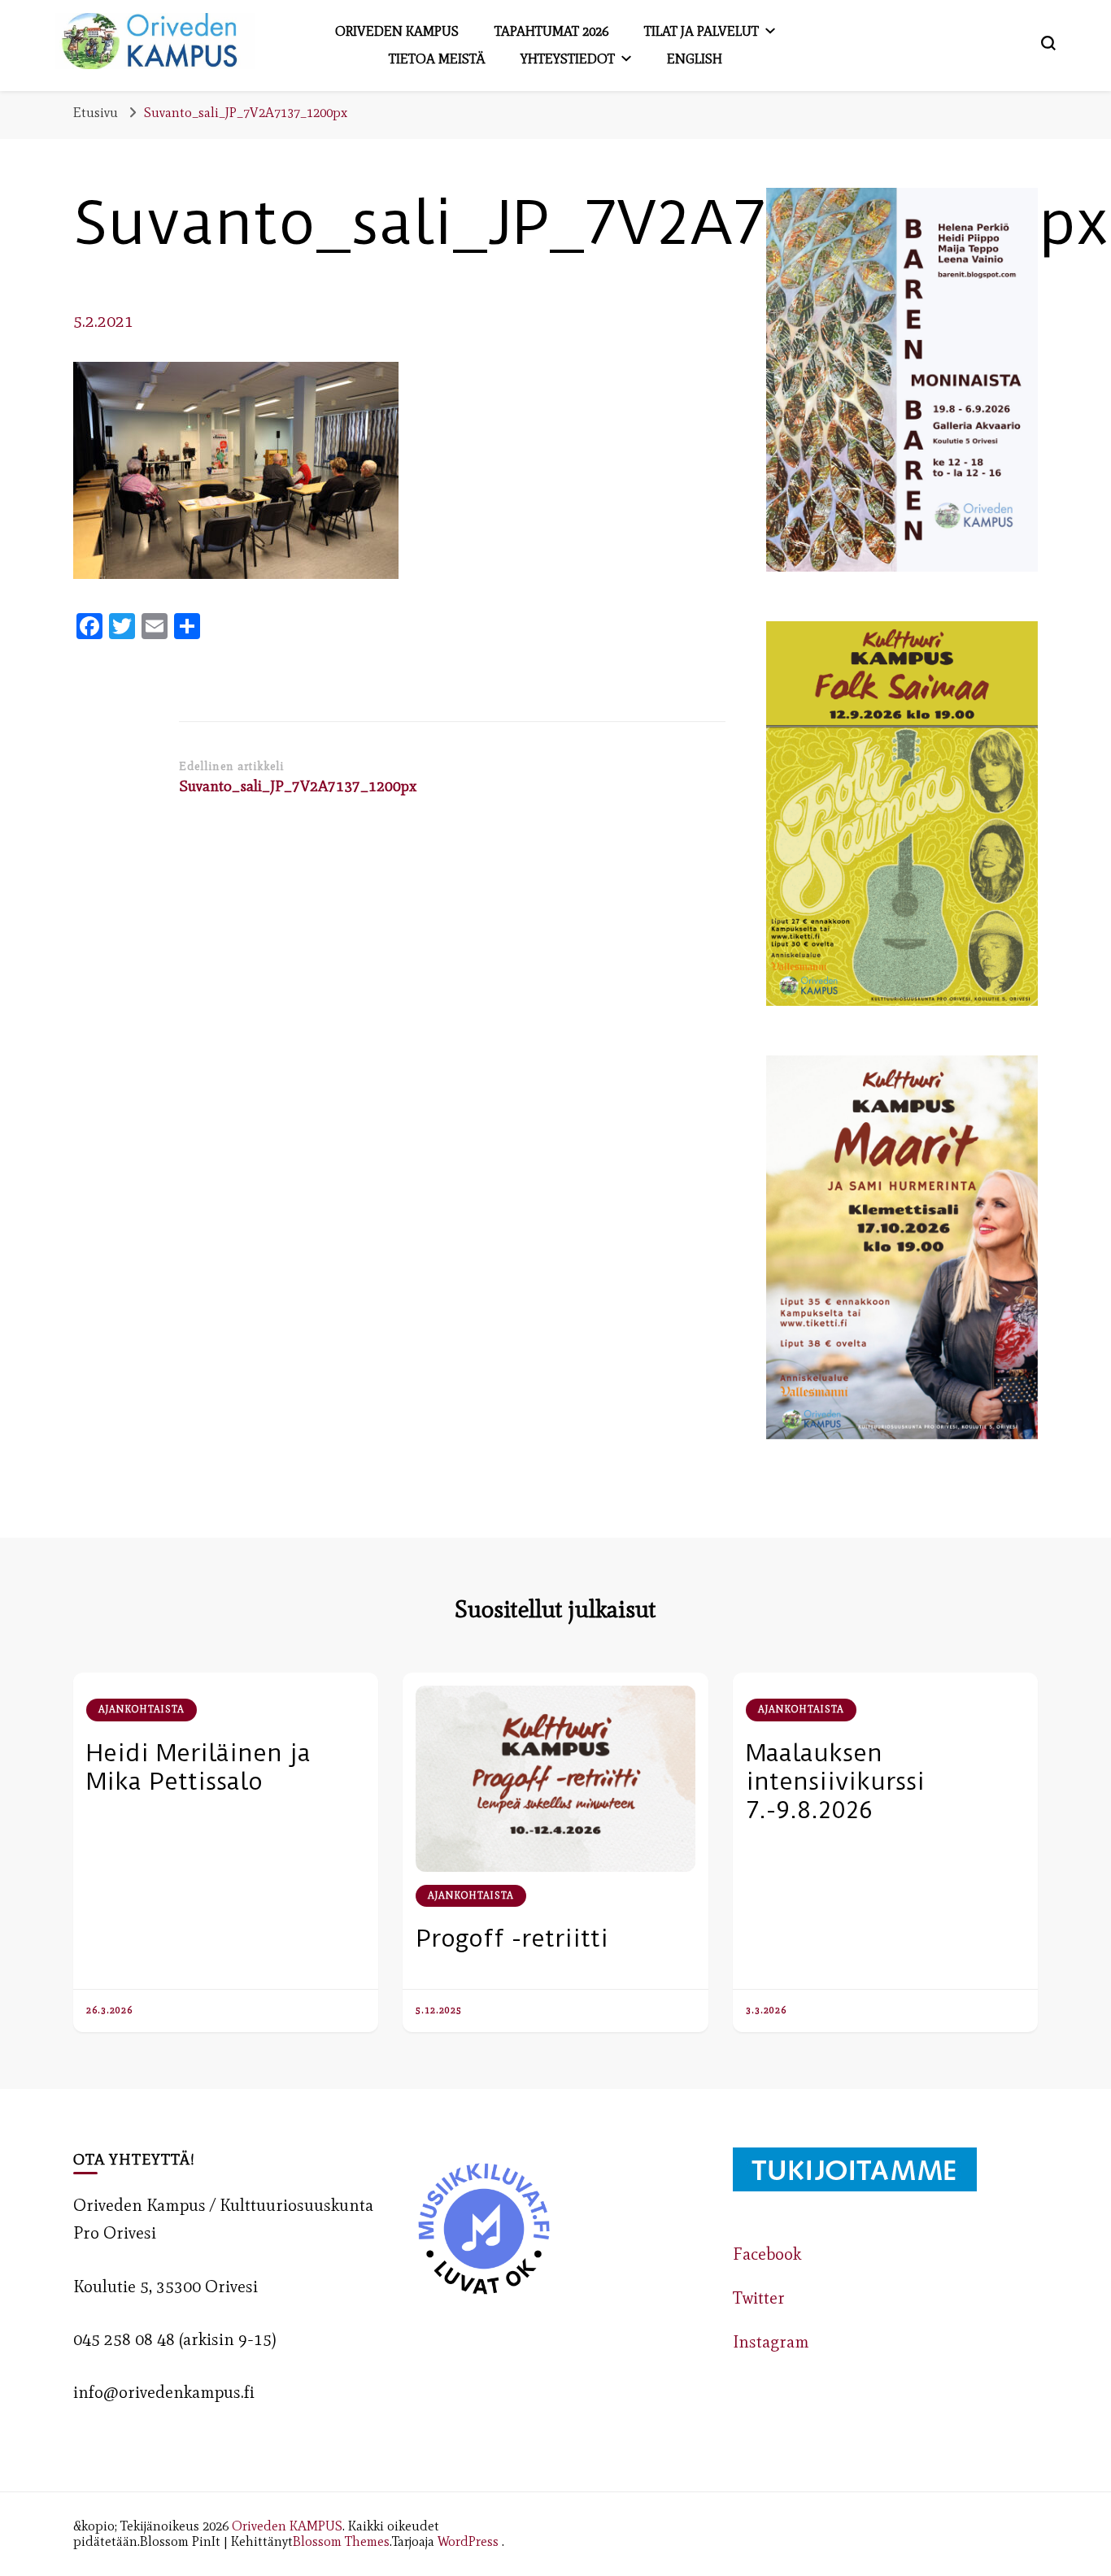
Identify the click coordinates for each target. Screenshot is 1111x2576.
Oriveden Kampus (397, 31)
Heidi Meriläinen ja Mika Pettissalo (198, 1767)
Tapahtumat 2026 (551, 31)
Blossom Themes (341, 2541)
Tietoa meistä (437, 59)
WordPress (468, 2541)
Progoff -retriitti (512, 1938)
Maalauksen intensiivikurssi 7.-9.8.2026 (835, 1781)
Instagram (771, 2342)
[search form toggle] (1048, 43)
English (695, 59)
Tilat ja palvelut (701, 31)
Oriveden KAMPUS (287, 2526)
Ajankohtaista (142, 1709)
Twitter (759, 2298)
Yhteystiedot (568, 59)
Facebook (767, 2254)
